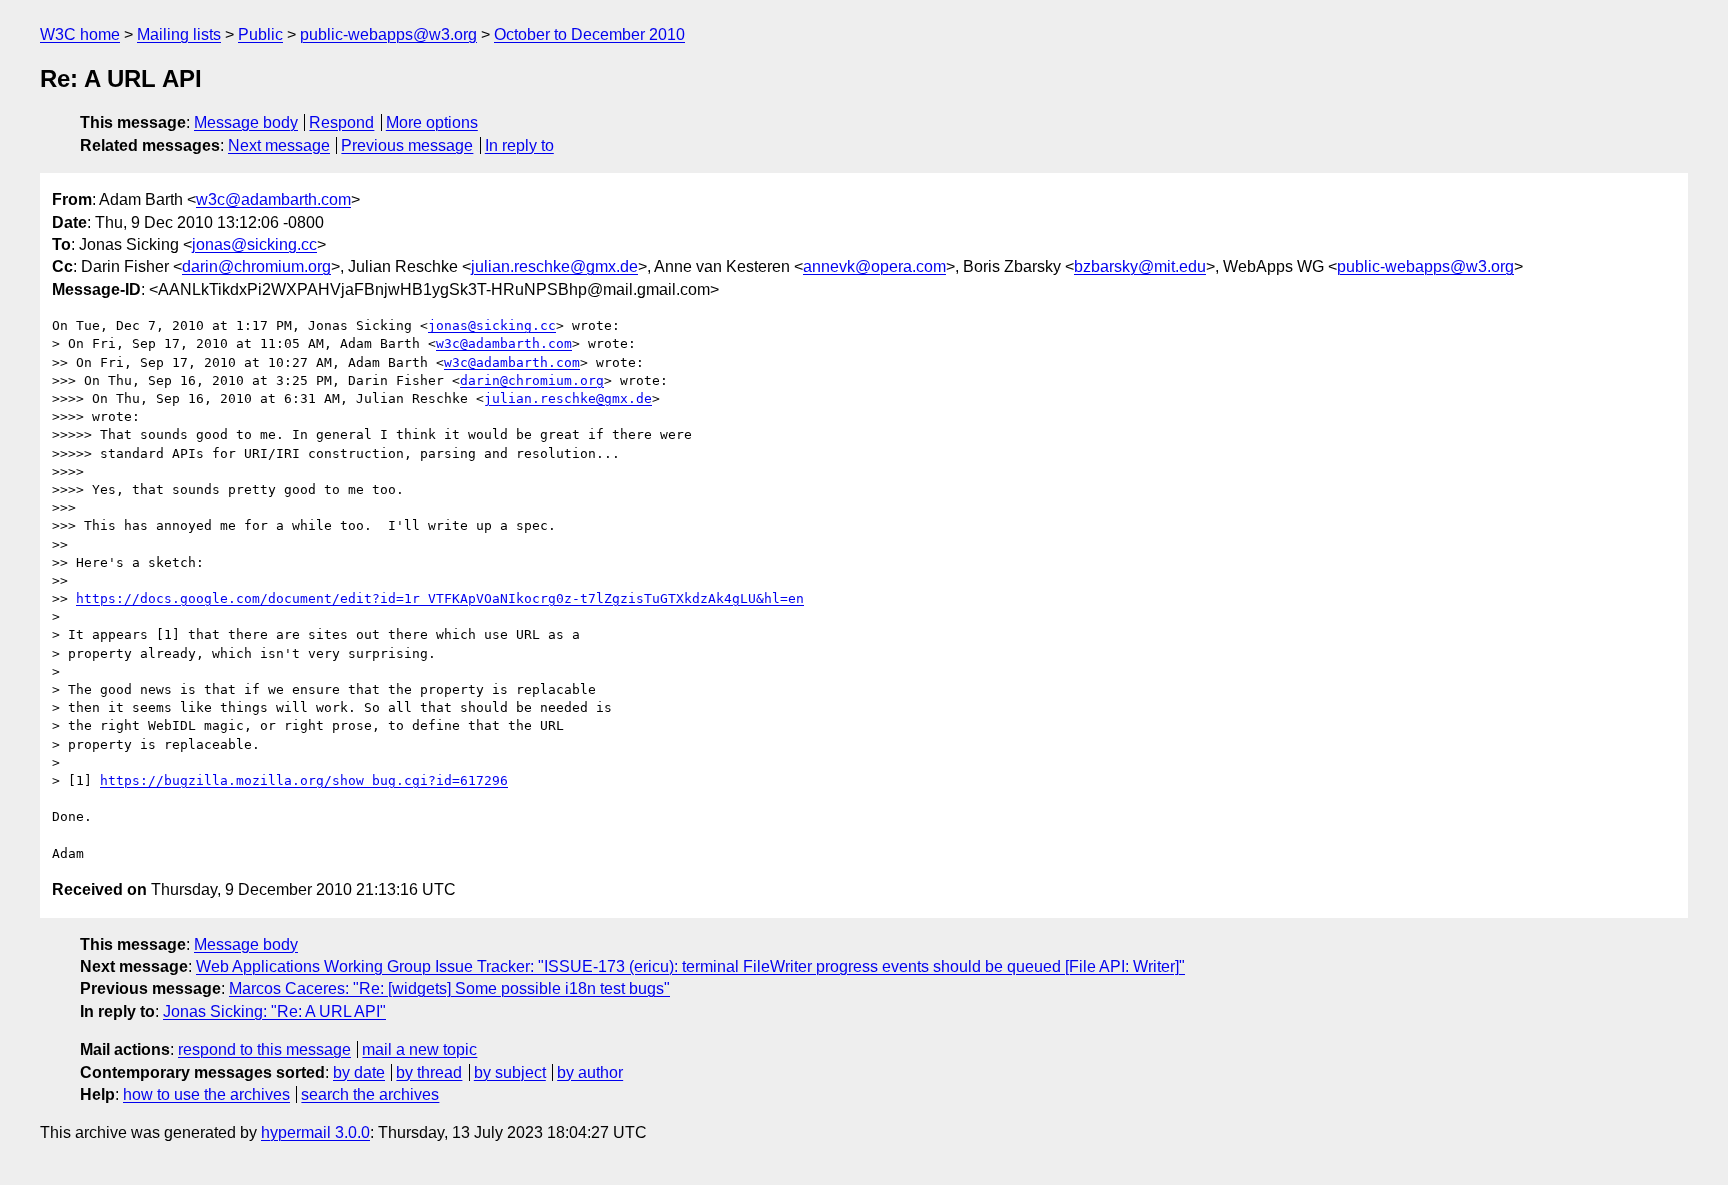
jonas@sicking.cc (254, 244)
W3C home (80, 34)
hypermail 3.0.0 (315, 1132)
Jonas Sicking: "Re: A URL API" (274, 1011)
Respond (341, 122)
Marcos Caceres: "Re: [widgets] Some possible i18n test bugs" (449, 988)
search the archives (370, 1094)
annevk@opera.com (874, 266)
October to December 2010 (589, 34)
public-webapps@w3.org (388, 34)
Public (260, 34)
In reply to (519, 145)
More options (432, 122)
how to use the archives (206, 1094)
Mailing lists (179, 34)
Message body (246, 122)
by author (590, 1072)
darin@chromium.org (256, 266)
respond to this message (264, 1049)
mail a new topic (419, 1049)
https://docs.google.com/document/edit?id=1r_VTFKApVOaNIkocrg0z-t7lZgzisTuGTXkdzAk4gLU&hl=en (440, 598)
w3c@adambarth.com (273, 199)
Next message (279, 145)
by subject (510, 1072)
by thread (429, 1072)
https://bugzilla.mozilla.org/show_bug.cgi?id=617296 (304, 780)
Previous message (407, 145)
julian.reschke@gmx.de (554, 266)
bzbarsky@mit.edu (1140, 266)
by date (359, 1072)
